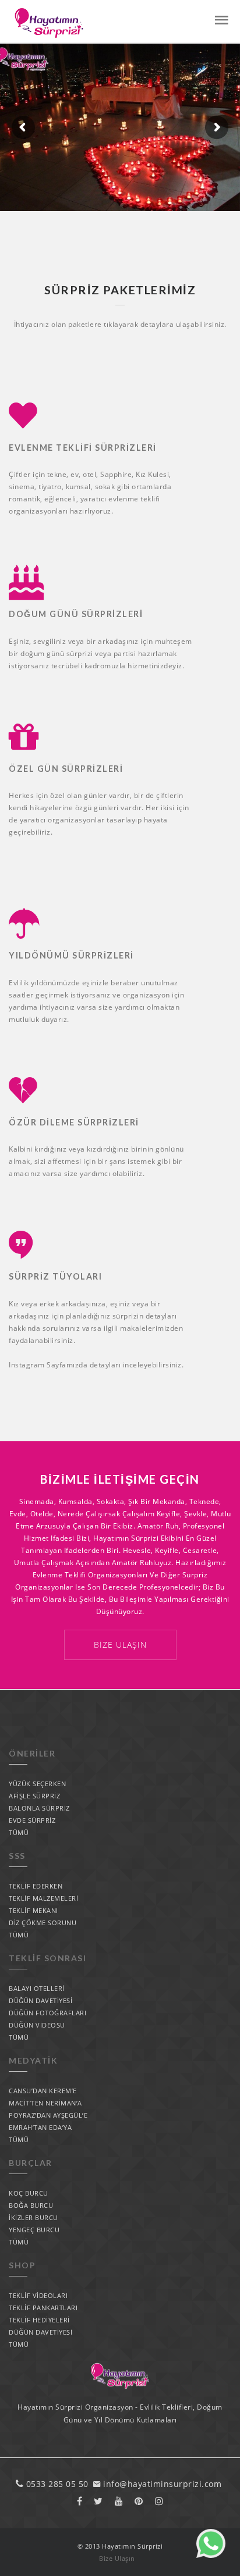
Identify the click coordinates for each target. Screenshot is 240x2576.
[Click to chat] (211, 2555)
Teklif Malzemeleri (43, 1898)
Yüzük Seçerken (37, 1784)
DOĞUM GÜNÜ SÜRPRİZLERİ (76, 614)
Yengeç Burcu (34, 2230)
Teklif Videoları (38, 2295)
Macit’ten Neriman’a (45, 2103)
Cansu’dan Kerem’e (43, 2091)
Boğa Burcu (31, 2205)
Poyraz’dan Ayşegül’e (48, 2115)
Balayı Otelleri (37, 1988)
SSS (17, 1856)
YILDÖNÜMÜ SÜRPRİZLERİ (71, 955)
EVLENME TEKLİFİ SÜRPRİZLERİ (83, 448)
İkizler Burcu (33, 2217)
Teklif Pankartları (43, 2308)
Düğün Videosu (37, 2025)
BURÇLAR (31, 2163)
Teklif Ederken (36, 1886)
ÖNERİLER (32, 1753)
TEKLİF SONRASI (47, 1958)
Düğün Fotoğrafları (47, 2013)
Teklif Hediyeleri (39, 2320)
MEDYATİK (33, 2060)
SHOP (22, 2265)
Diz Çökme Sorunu (43, 1923)
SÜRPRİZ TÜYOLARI (55, 1276)
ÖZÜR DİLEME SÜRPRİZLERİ (74, 1122)
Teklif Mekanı (33, 1910)
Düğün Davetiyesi (40, 2000)
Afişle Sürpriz (34, 1796)
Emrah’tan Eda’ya (40, 2127)
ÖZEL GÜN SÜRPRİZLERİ (66, 769)
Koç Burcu (29, 2193)
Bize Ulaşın (120, 1645)
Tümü (19, 1832)
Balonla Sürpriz (39, 1808)
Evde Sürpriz (32, 1820)
